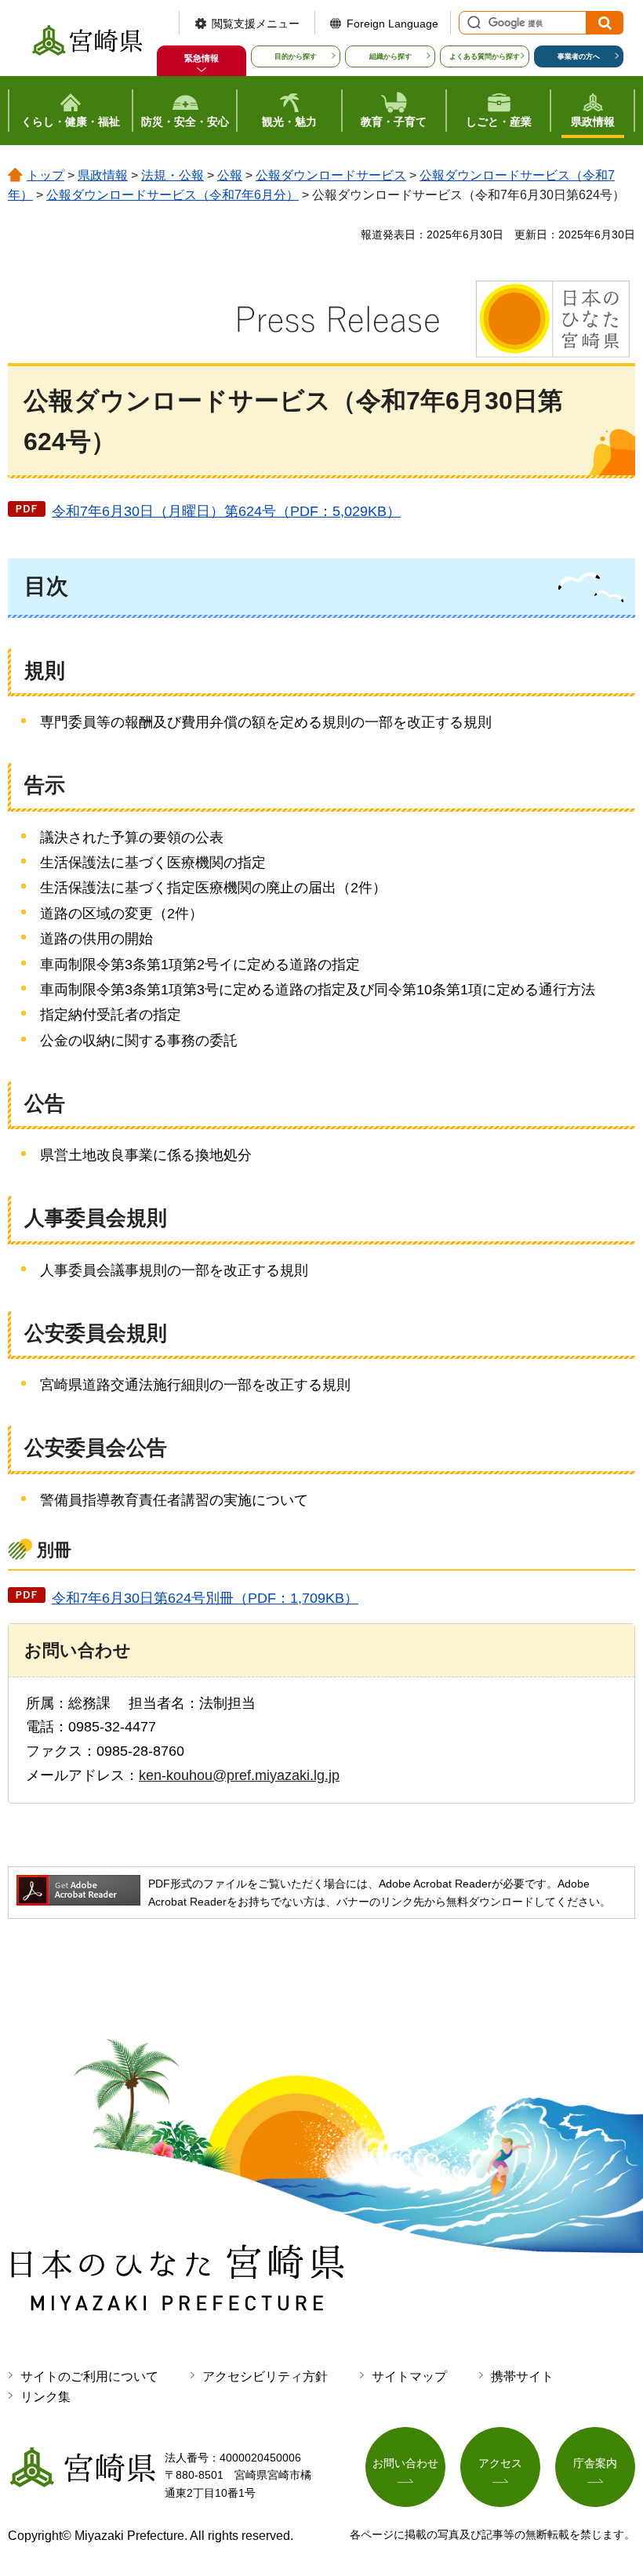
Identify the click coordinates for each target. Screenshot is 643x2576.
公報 (230, 175)
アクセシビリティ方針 (265, 2376)
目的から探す (296, 56)
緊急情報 (202, 58)
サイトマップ (409, 2376)
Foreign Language (392, 24)
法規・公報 (173, 175)
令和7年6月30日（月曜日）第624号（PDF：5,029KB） (226, 511)
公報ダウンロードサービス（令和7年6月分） (173, 195)
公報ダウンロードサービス (331, 175)
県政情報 (103, 175)
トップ (45, 175)
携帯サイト (522, 2376)
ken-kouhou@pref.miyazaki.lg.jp (239, 1775)
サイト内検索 (472, 23)
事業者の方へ (579, 56)
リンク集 (45, 2397)
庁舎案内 (595, 2463)
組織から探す (391, 56)
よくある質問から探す (485, 56)
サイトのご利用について (89, 2376)
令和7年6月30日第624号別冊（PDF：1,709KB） (205, 1598)
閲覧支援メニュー (256, 24)
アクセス (500, 2463)
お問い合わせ (405, 2463)
